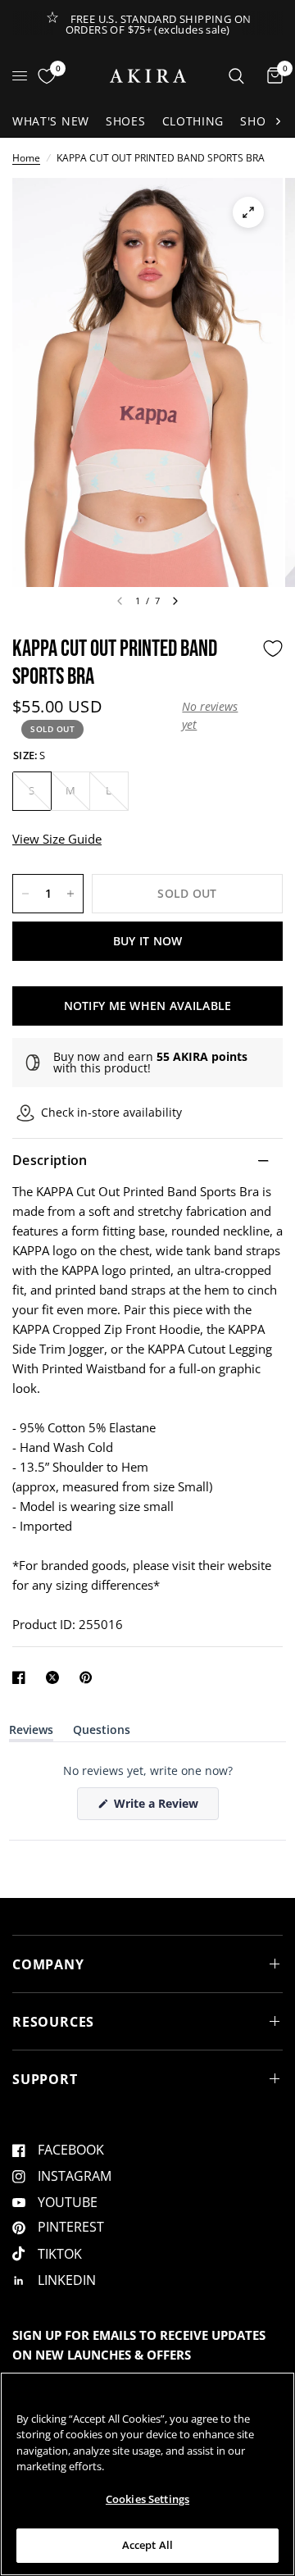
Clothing (193, 121)
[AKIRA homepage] (148, 76)
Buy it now (148, 941)
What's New (51, 121)
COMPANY (48, 1964)
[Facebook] (22, 1677)
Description (50, 1160)
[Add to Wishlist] (273, 649)
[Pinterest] (89, 1677)
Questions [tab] (102, 1733)
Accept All (147, 2545)
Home (26, 158)
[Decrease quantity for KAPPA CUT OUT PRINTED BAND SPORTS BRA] (25, 894)
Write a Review (159, 1807)
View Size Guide (57, 839)
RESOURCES (53, 2022)
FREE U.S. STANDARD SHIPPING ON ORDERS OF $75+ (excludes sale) (159, 24)
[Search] (236, 76)
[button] (218, 716)
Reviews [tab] (31, 1733)
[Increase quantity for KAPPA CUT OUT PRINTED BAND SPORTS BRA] (70, 894)
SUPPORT (45, 2079)
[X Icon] (56, 1677)
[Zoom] (248, 212)
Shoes (126, 121)
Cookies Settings (147, 2499)
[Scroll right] (278, 121)
